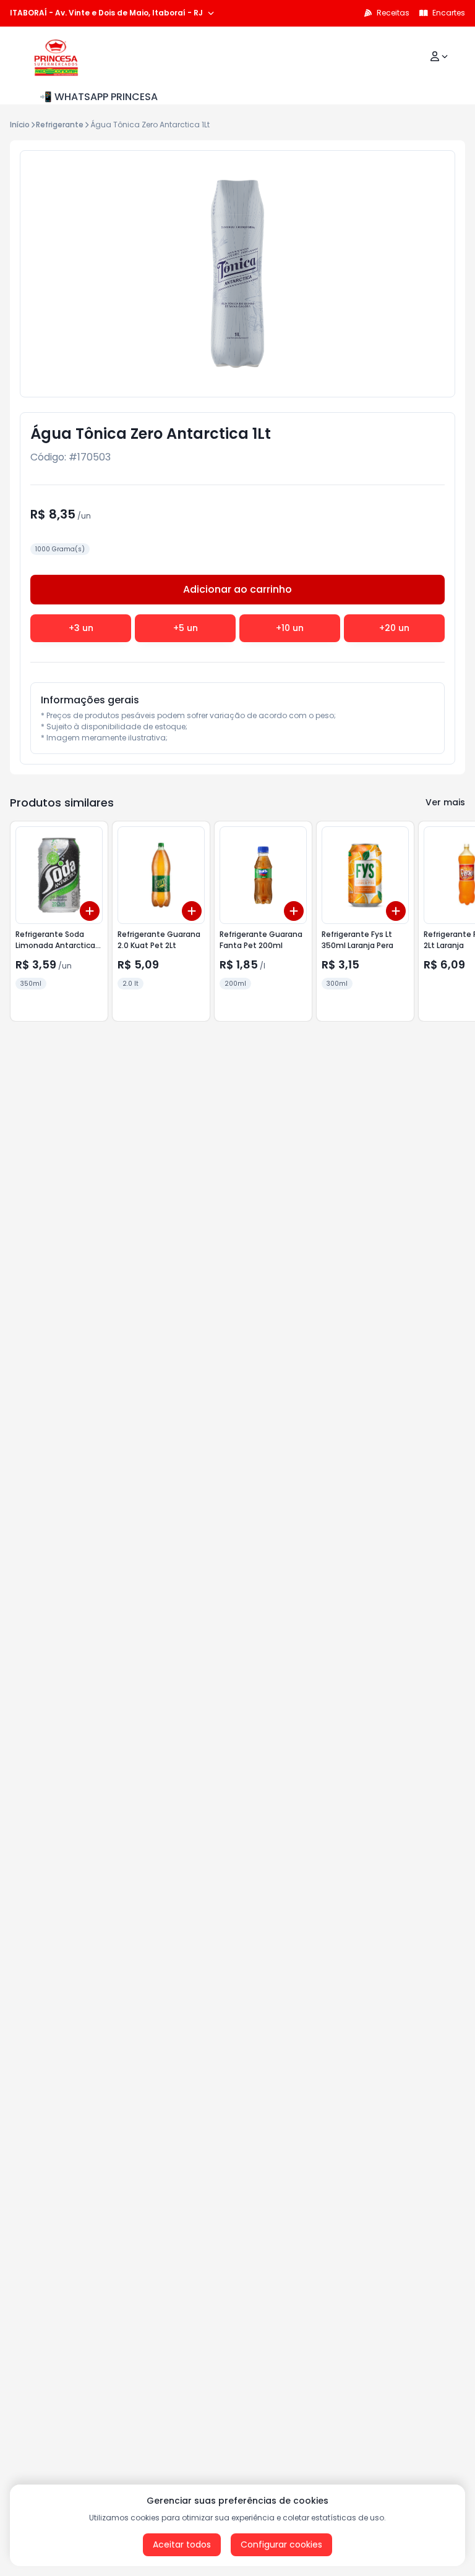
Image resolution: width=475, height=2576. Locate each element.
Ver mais (445, 802)
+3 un (81, 628)
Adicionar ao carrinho (237, 589)
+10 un (290, 628)
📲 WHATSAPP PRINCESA (99, 97)
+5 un (186, 628)
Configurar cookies (281, 2544)
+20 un (394, 628)
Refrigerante (60, 125)
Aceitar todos (182, 2544)
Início (20, 125)
